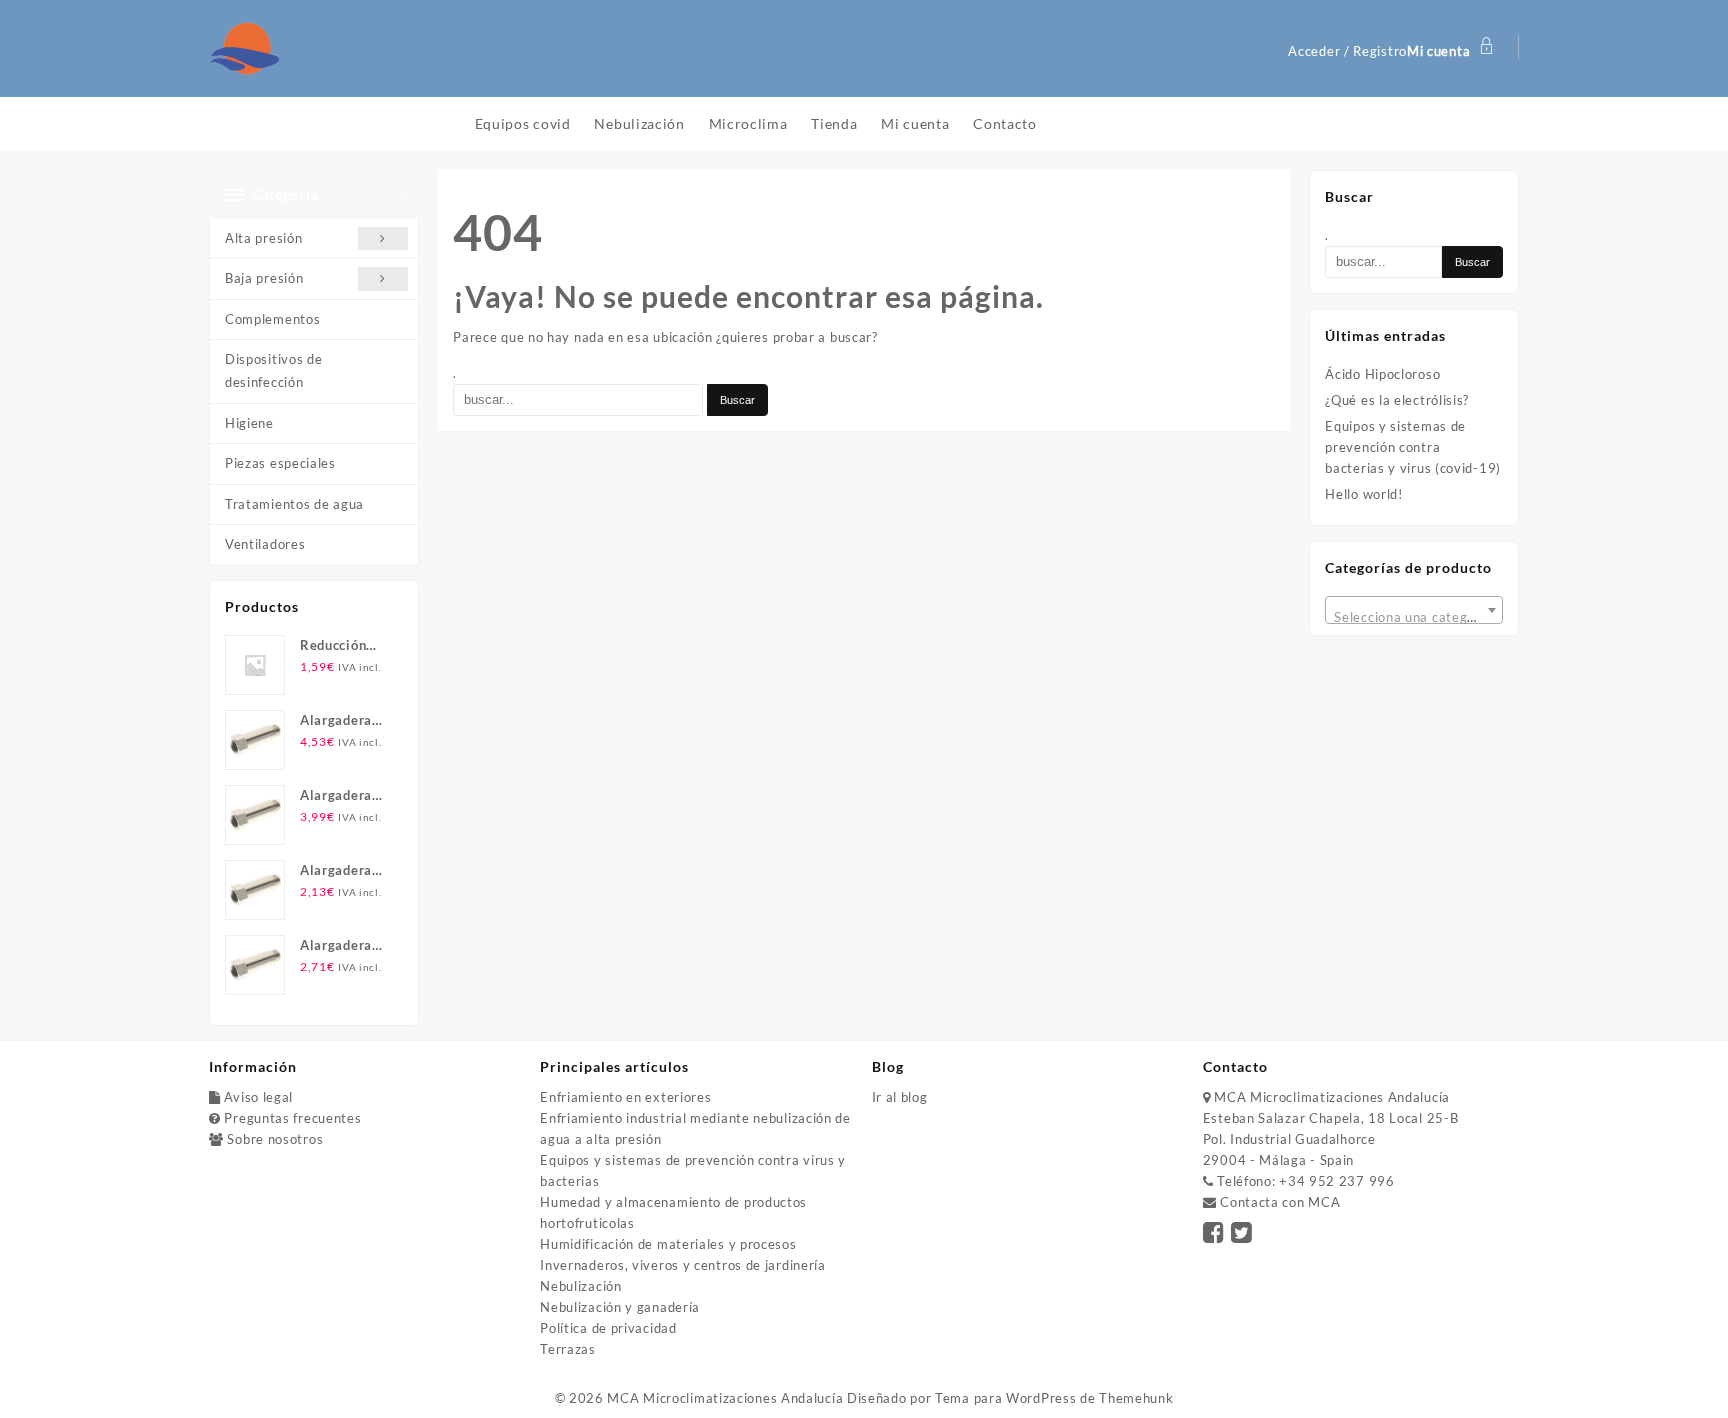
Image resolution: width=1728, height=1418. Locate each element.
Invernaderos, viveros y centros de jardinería (683, 1265)
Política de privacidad (608, 1328)
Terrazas (568, 1349)
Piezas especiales (280, 463)
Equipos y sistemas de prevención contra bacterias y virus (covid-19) (1413, 447)
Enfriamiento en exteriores (625, 1097)
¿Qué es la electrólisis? (1397, 400)
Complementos (272, 319)
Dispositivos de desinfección (274, 370)
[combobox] (1414, 610)
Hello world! (1363, 494)
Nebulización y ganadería (620, 1307)
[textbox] (1414, 617)
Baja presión (264, 278)
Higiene (249, 423)
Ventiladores (265, 544)
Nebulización (580, 1286)
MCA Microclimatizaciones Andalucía (725, 1398)
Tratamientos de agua (294, 504)
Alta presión (263, 238)
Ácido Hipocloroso (1382, 374)
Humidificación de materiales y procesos (668, 1244)
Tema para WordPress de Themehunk (1054, 1398)
